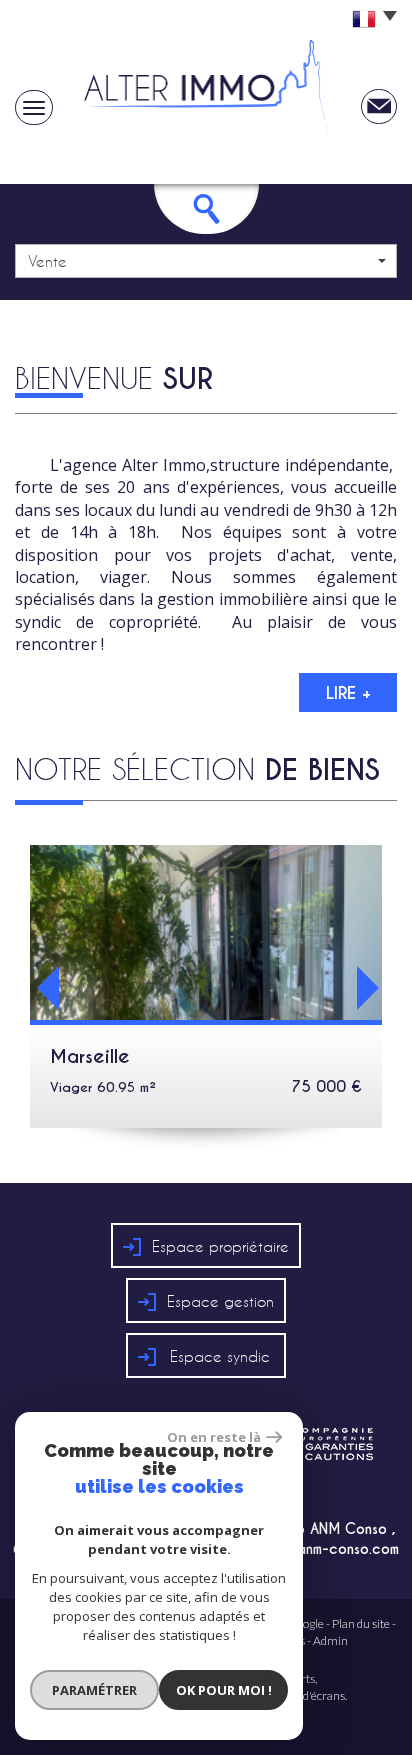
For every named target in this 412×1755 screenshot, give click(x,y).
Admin (330, 1640)
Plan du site (361, 1623)
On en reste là (214, 1437)
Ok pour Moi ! (224, 1690)
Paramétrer (94, 1690)
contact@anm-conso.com (315, 1549)
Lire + (348, 693)
